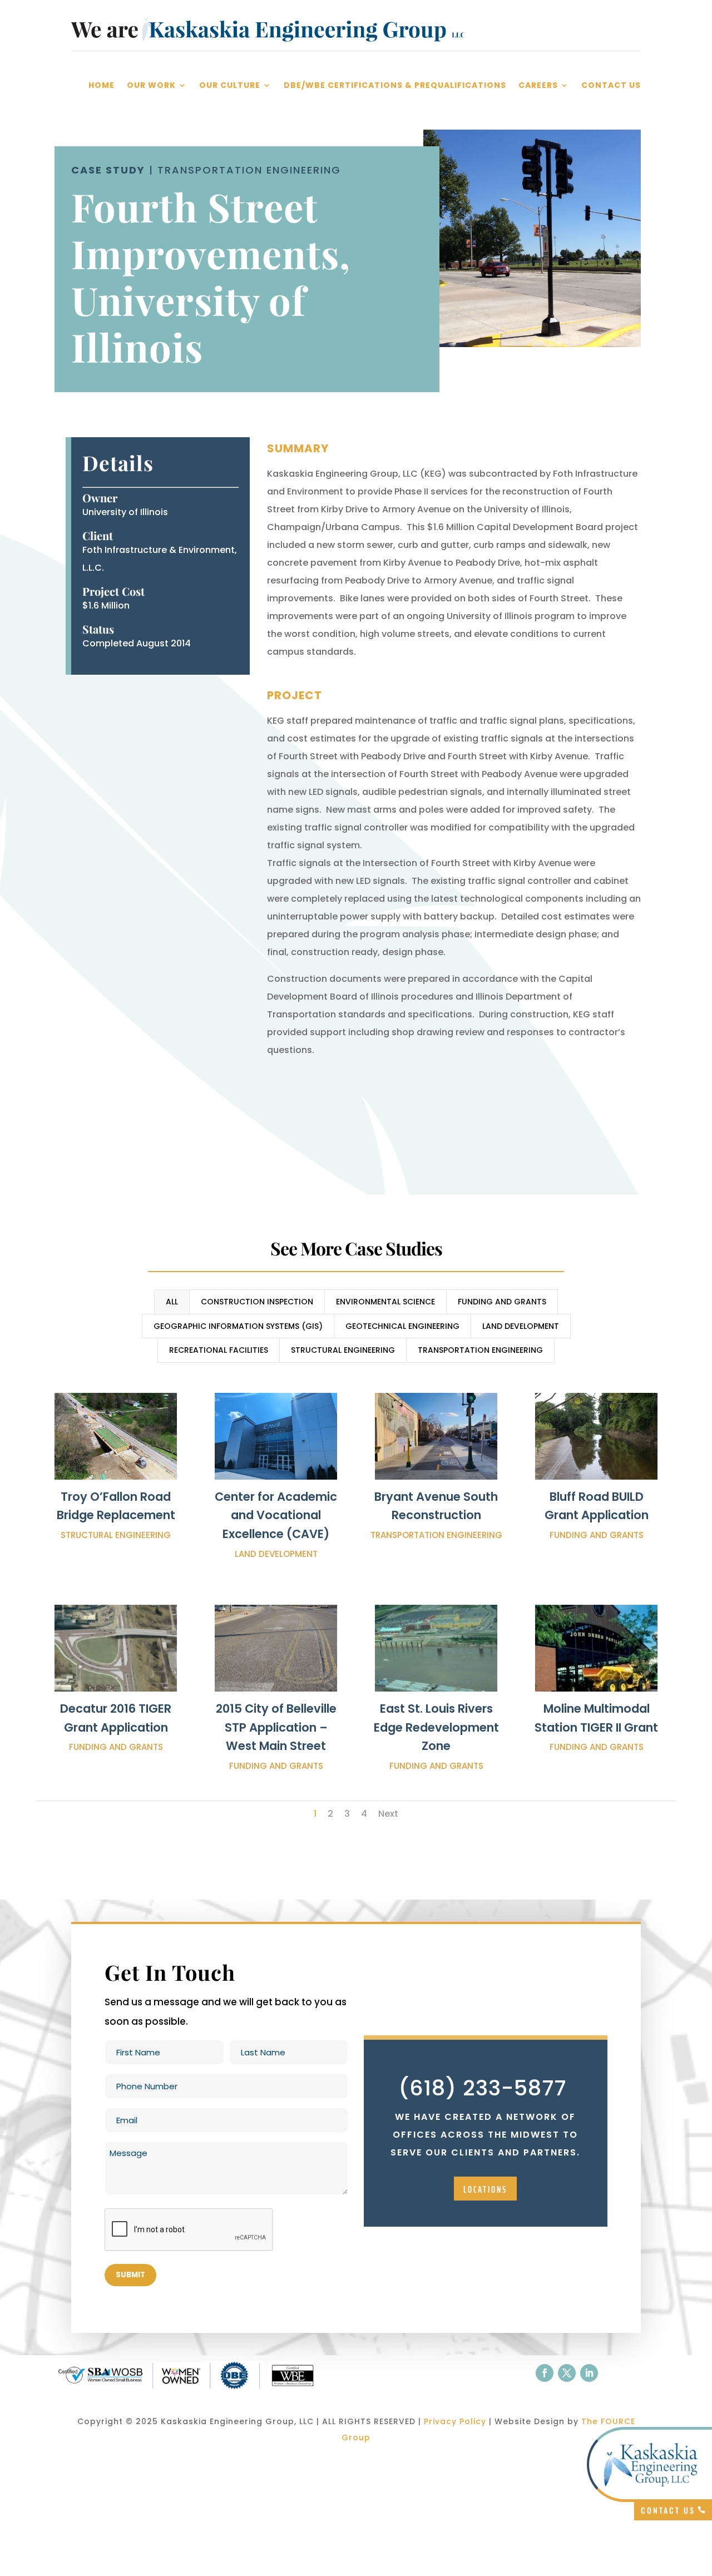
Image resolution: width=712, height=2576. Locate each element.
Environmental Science (385, 1302)
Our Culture (230, 86)
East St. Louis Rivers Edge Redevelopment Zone (436, 1727)
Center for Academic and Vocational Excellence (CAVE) (276, 1515)
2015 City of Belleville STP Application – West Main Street (276, 1727)
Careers (538, 86)
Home (102, 86)
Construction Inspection (257, 1302)
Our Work (151, 86)
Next (388, 1814)
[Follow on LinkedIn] (589, 2373)
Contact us (668, 2510)
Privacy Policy (455, 2421)
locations (485, 2189)
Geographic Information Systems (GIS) (238, 1326)
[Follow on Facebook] (545, 2373)
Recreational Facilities (219, 1350)
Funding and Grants (502, 1302)
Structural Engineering (343, 1350)
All (172, 1302)
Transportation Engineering (480, 1350)
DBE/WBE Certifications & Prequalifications (395, 86)
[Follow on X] (567, 2373)
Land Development (521, 1326)
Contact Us (611, 86)
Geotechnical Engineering (402, 1326)
